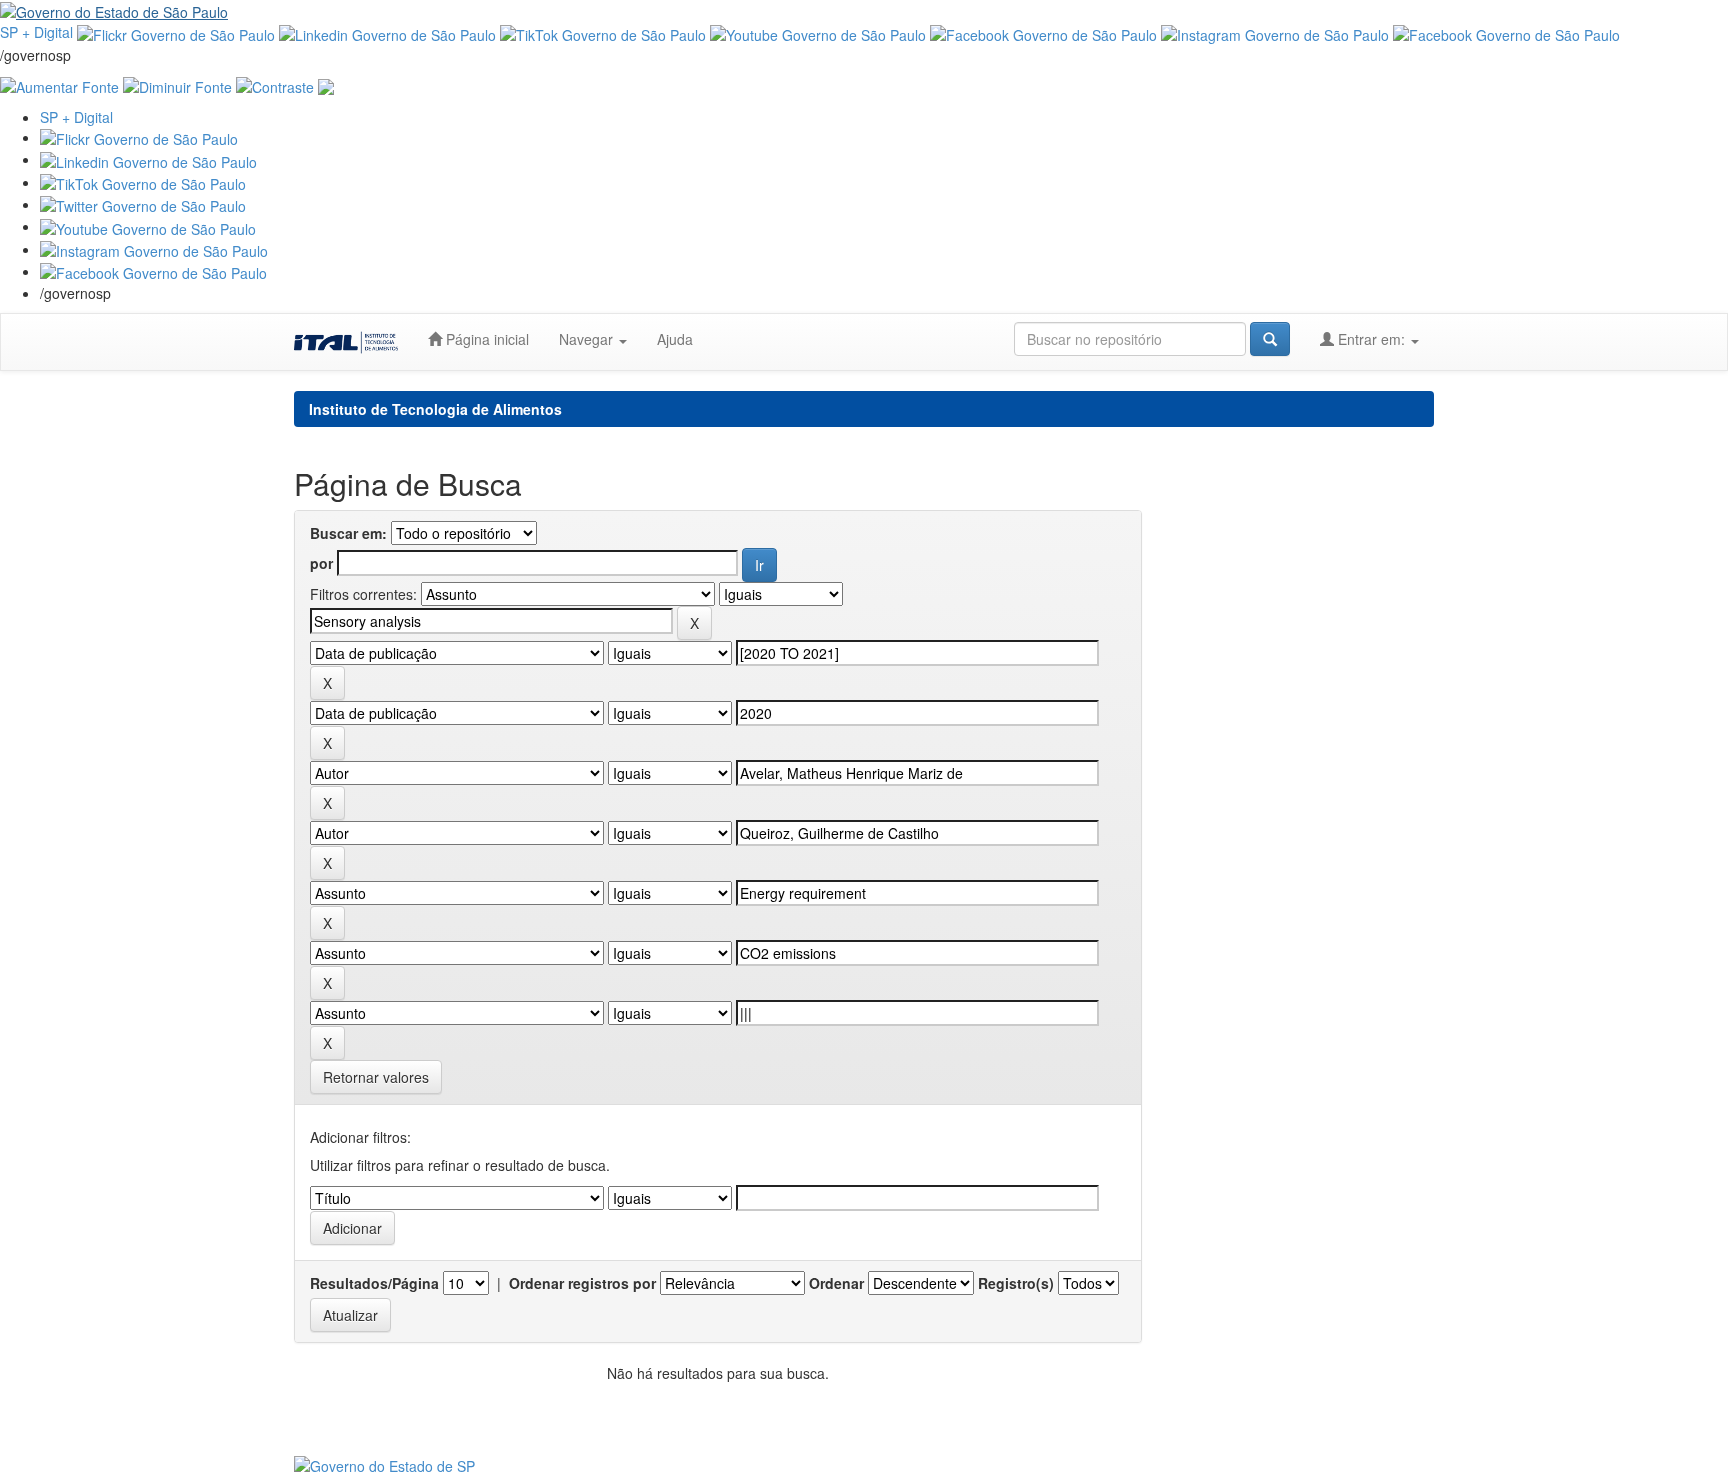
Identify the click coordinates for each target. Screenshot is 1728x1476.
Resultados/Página (374, 1283)
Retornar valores (376, 1077)
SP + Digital (36, 32)
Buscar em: (348, 533)
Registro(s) (1016, 1283)
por (321, 563)
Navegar (588, 339)
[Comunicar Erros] (326, 85)
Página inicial (485, 339)
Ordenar (836, 1283)
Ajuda (675, 339)
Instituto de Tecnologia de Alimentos (435, 409)
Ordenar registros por (582, 1283)
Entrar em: (1371, 339)
